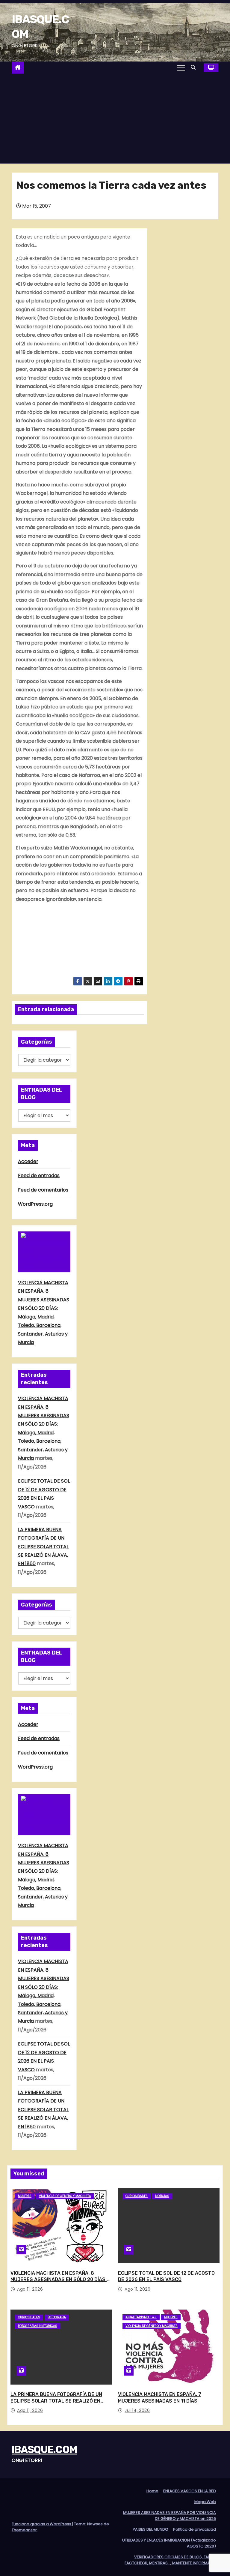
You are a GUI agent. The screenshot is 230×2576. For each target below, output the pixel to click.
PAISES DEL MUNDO (150, 2529)
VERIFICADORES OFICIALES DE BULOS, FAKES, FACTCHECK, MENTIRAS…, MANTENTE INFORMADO (170, 2560)
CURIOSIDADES (137, 2196)
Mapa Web (205, 2502)
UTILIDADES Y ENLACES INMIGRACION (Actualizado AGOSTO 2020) (169, 2543)
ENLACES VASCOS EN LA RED (190, 2491)
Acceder (28, 1161)
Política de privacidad (195, 2529)
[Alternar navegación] (181, 68)
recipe (24, 275)
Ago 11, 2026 (30, 2289)
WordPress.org (35, 1204)
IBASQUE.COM (44, 2450)
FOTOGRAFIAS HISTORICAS (38, 2326)
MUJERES (25, 2196)
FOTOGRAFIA (57, 2317)
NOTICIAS (162, 2196)
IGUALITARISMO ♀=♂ (141, 2317)
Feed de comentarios (43, 1190)
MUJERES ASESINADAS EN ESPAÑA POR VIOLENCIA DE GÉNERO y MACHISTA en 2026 (170, 2516)
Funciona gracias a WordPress (42, 2524)
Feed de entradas (39, 1175)
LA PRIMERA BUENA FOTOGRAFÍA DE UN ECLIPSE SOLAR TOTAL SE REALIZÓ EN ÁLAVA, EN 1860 (43, 1547)
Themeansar (24, 2530)
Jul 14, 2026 (137, 2410)
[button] (195, 67)
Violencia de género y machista (65, 2196)
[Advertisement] (115, 119)
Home (152, 2491)
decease (64, 275)
